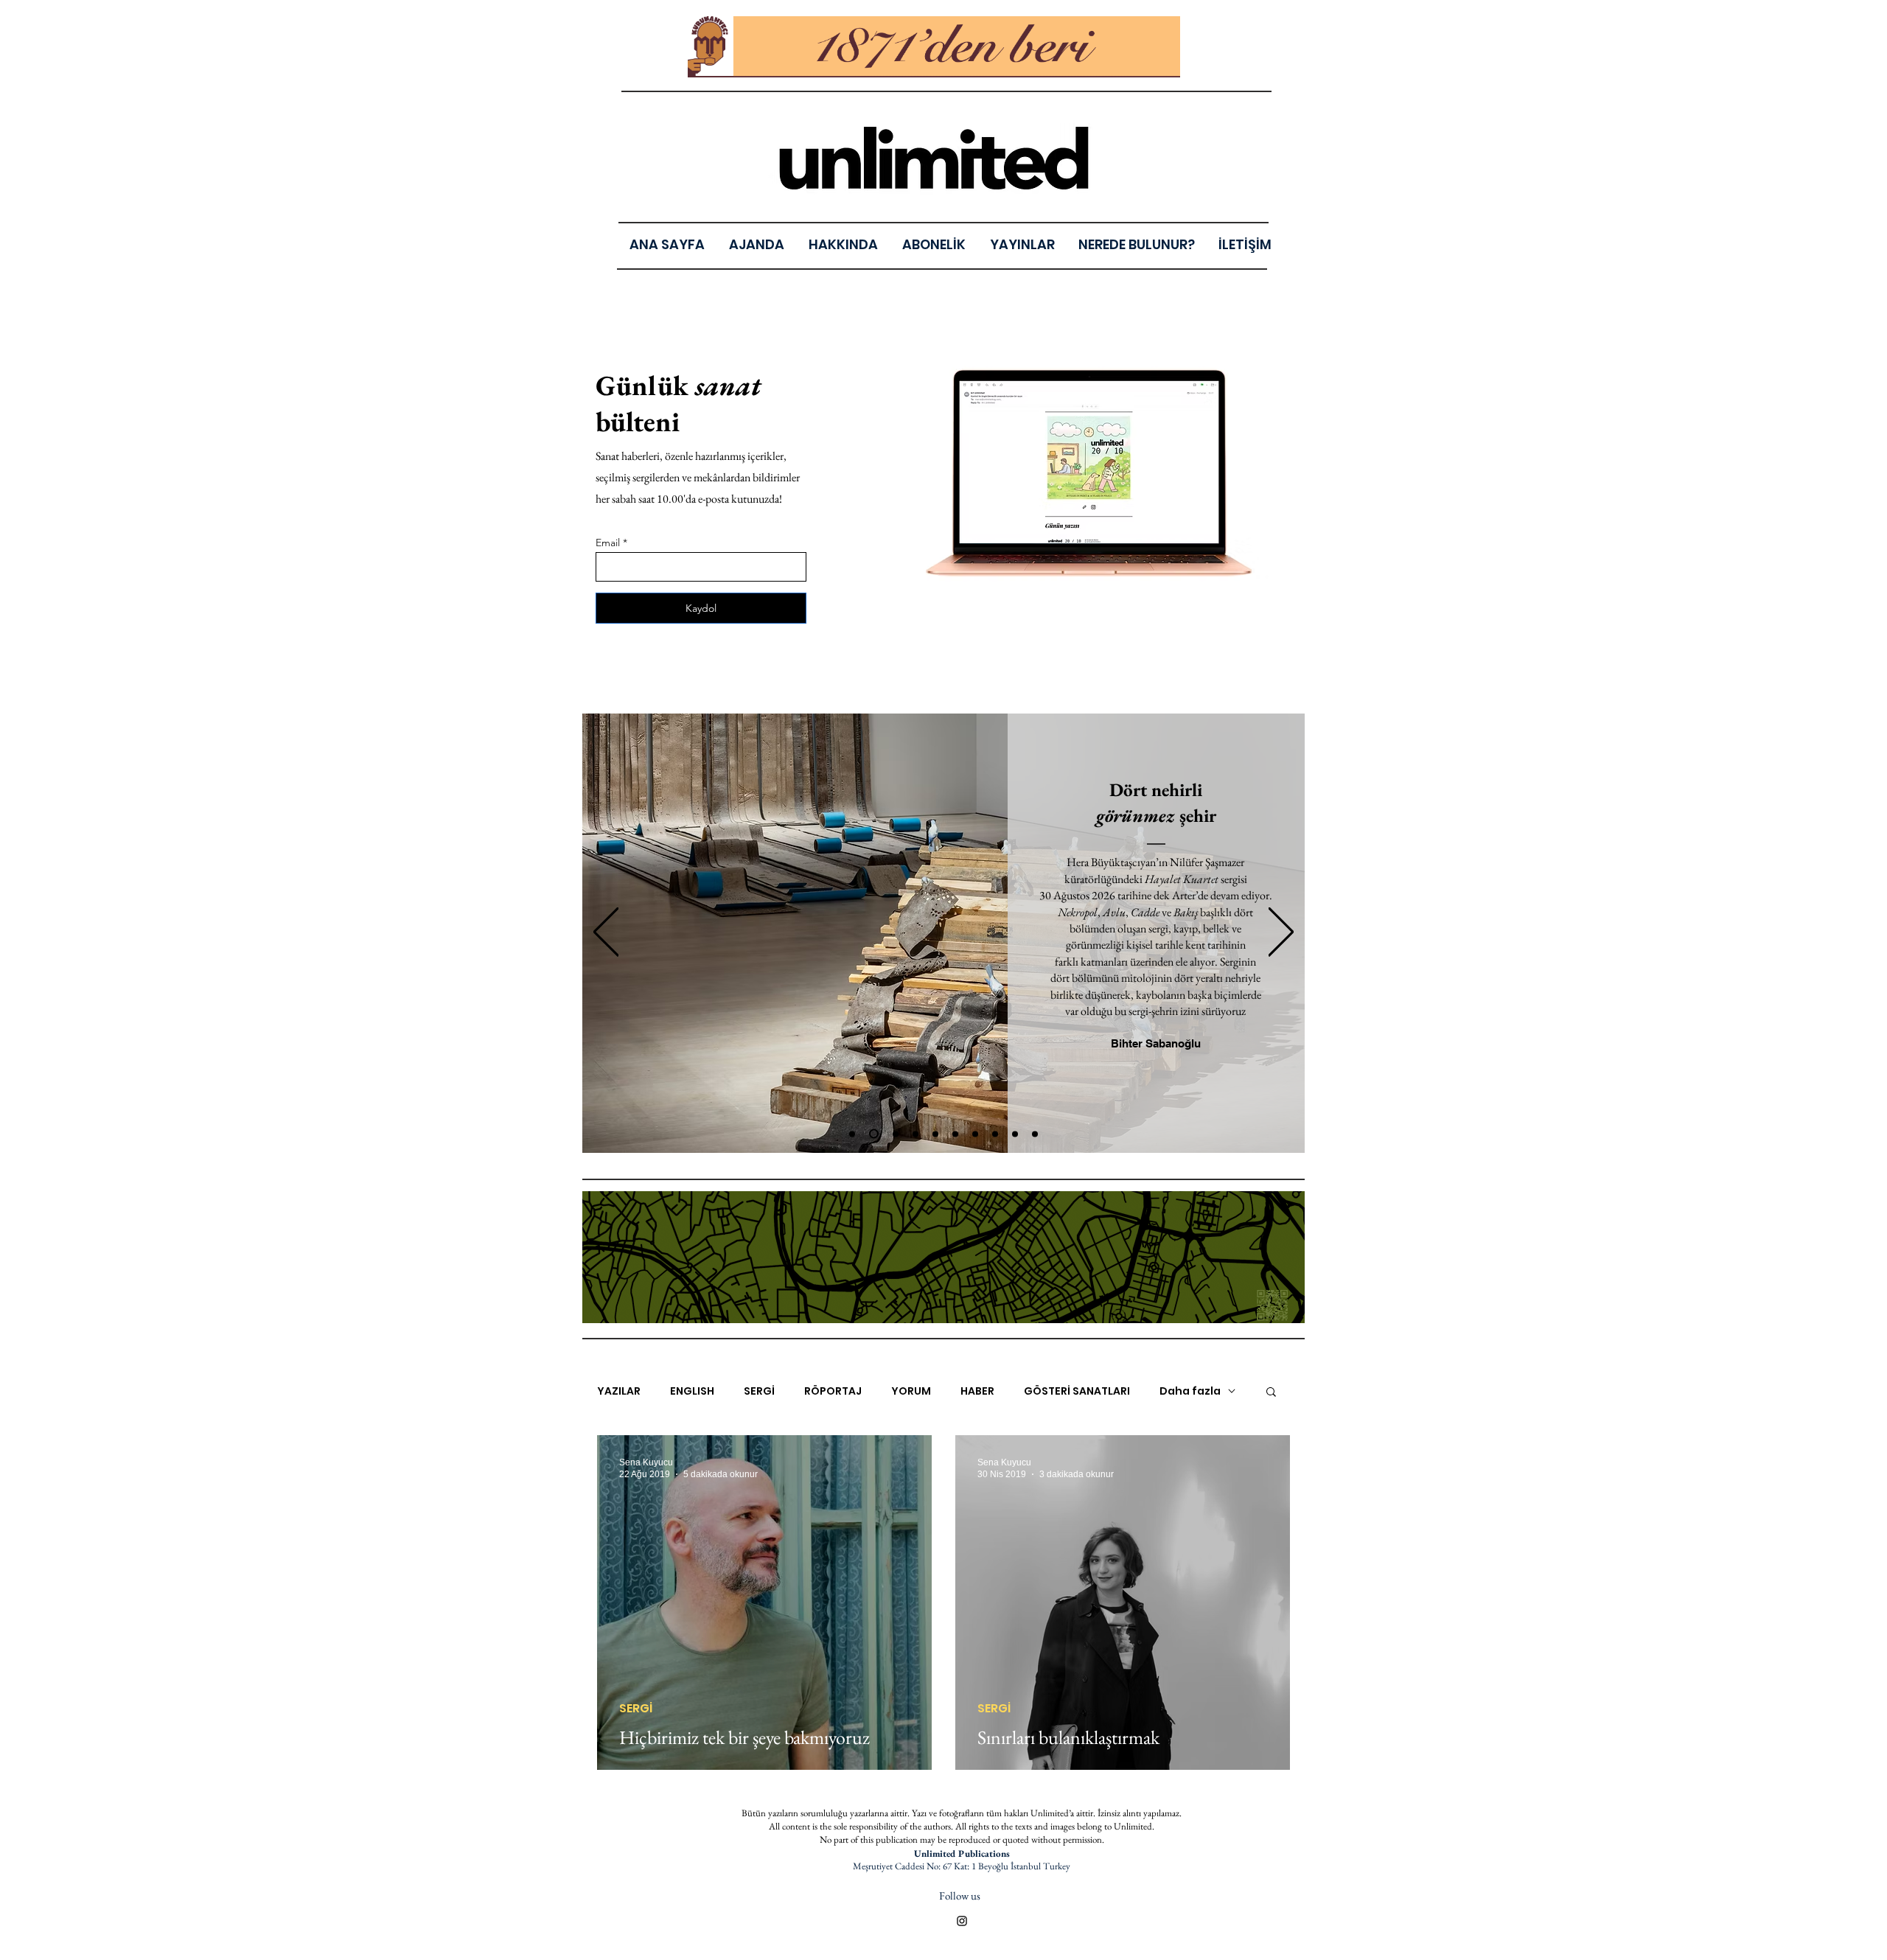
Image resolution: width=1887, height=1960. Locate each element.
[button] (1022, 244)
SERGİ (759, 1391)
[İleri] (1281, 933)
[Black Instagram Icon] (962, 1921)
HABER (977, 1391)
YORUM (911, 1391)
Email (608, 543)
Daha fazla (1190, 1391)
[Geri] (606, 933)
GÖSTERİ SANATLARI (1077, 1391)
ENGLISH (692, 1391)
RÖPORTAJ (833, 1391)
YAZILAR (619, 1391)
